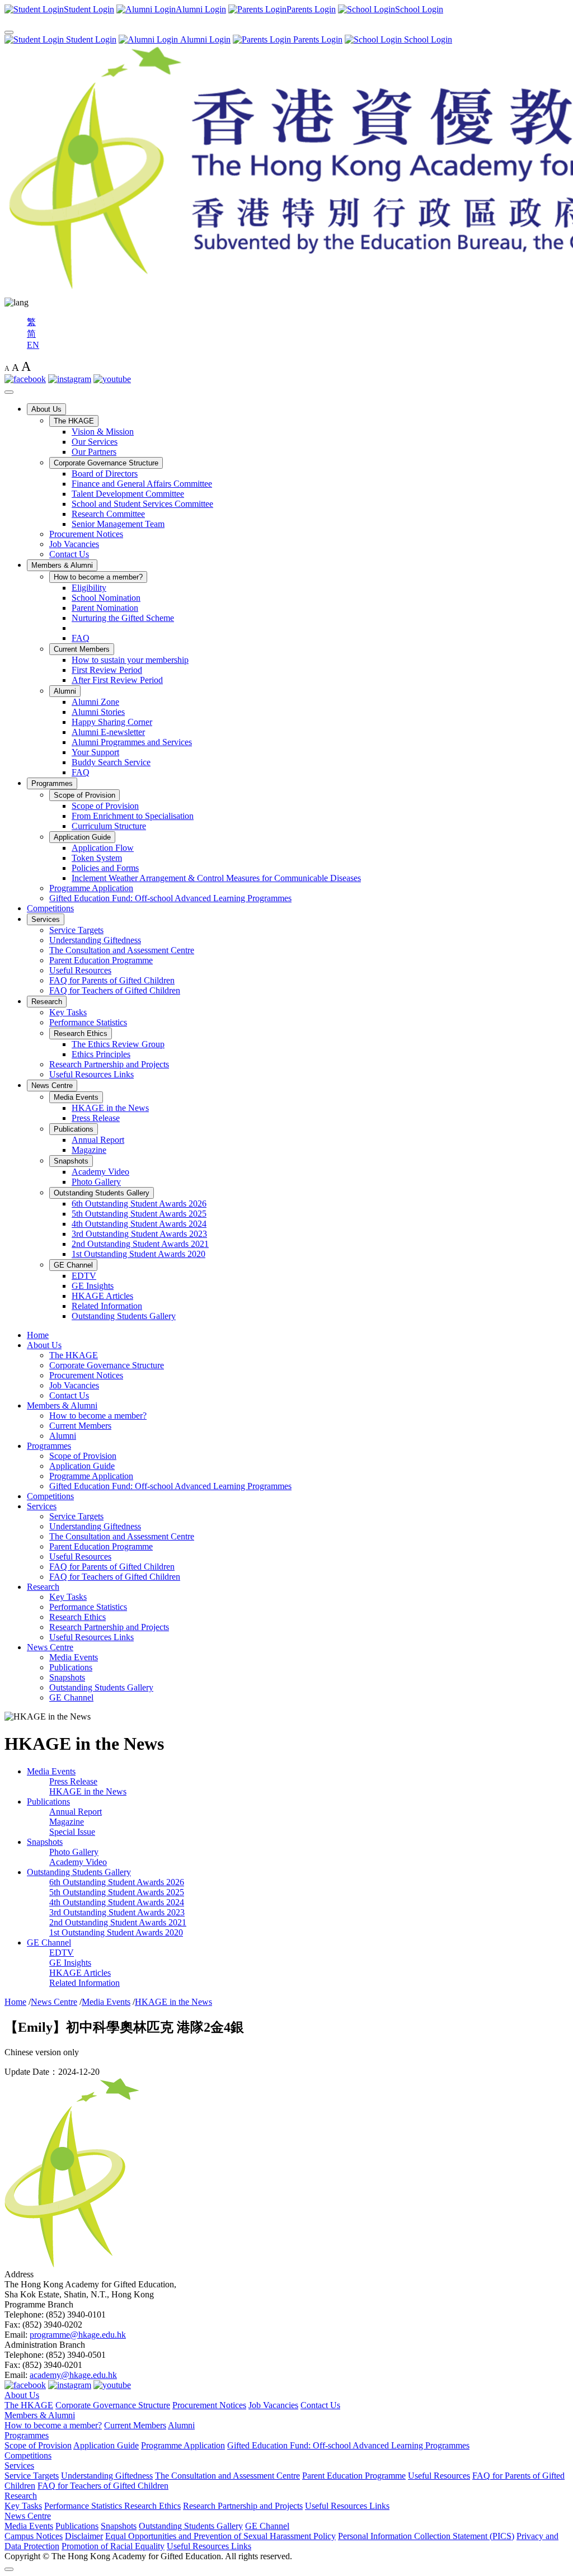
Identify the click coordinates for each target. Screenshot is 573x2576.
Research (47, 1002)
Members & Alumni (62, 565)
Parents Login (317, 39)
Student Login (90, 39)
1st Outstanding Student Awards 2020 (138, 1254)
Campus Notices (34, 2536)
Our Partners (94, 452)
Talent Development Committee (128, 494)
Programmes (52, 783)
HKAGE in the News (110, 1108)
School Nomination (106, 598)
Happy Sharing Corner (112, 722)
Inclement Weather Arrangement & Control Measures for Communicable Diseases (216, 878)
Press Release (96, 1118)
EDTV (84, 1276)
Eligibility (89, 588)
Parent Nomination (105, 608)
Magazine (89, 1150)
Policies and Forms (105, 868)
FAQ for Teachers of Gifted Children (115, 990)
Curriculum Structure (109, 826)
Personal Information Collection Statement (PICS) (426, 2536)
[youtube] (112, 379)
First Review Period (107, 670)
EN (33, 345)
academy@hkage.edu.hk (73, 2375)
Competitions (50, 908)
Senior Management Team (118, 524)
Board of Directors (105, 474)
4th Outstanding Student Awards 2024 (139, 1224)
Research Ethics (81, 1033)
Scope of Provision (84, 795)
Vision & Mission (103, 432)
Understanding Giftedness (95, 940)
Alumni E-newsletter (108, 732)
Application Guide (82, 837)
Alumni (65, 691)
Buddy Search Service (111, 762)
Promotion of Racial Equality (113, 2546)
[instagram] (70, 379)
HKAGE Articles (102, 1296)
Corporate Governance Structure (106, 463)
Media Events (76, 1097)
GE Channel (73, 1265)
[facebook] (25, 379)
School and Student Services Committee (142, 504)
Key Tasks (68, 1012)
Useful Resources (80, 970)
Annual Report (98, 1140)
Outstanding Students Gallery (102, 1193)
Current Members (82, 649)
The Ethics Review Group (118, 1044)
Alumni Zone (95, 702)
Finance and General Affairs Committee (142, 484)
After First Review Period (117, 680)
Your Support (95, 752)
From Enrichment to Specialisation (133, 816)
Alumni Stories (98, 712)
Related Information (107, 1306)
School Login (427, 39)
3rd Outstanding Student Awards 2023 (139, 1234)
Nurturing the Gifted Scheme (123, 618)
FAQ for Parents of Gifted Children (112, 980)
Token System (97, 858)
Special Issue (72, 1832)
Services (46, 919)
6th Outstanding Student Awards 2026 (139, 1204)
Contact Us (69, 554)
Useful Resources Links (91, 1074)
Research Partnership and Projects (109, 1064)
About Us (46, 409)
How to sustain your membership (130, 660)
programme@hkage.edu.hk (78, 2335)
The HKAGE (74, 421)
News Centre (52, 1086)
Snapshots (71, 1161)
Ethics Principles (101, 1054)
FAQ (81, 638)
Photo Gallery (96, 1182)
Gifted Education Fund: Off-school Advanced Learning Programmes (170, 898)
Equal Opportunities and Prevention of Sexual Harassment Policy (220, 2536)
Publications (74, 1129)
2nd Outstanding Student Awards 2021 (140, 1244)
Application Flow (103, 848)
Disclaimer (84, 2536)
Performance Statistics (88, 1022)
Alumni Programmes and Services (132, 742)
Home (38, 1335)
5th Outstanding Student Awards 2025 (139, 1214)
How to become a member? (98, 577)
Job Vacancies (74, 544)
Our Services (95, 442)
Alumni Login (204, 39)
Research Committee (108, 514)
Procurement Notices (86, 534)
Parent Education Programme (101, 960)
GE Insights (93, 1286)
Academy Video (100, 1172)
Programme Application (91, 888)
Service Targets (76, 930)
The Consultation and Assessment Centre (122, 950)
